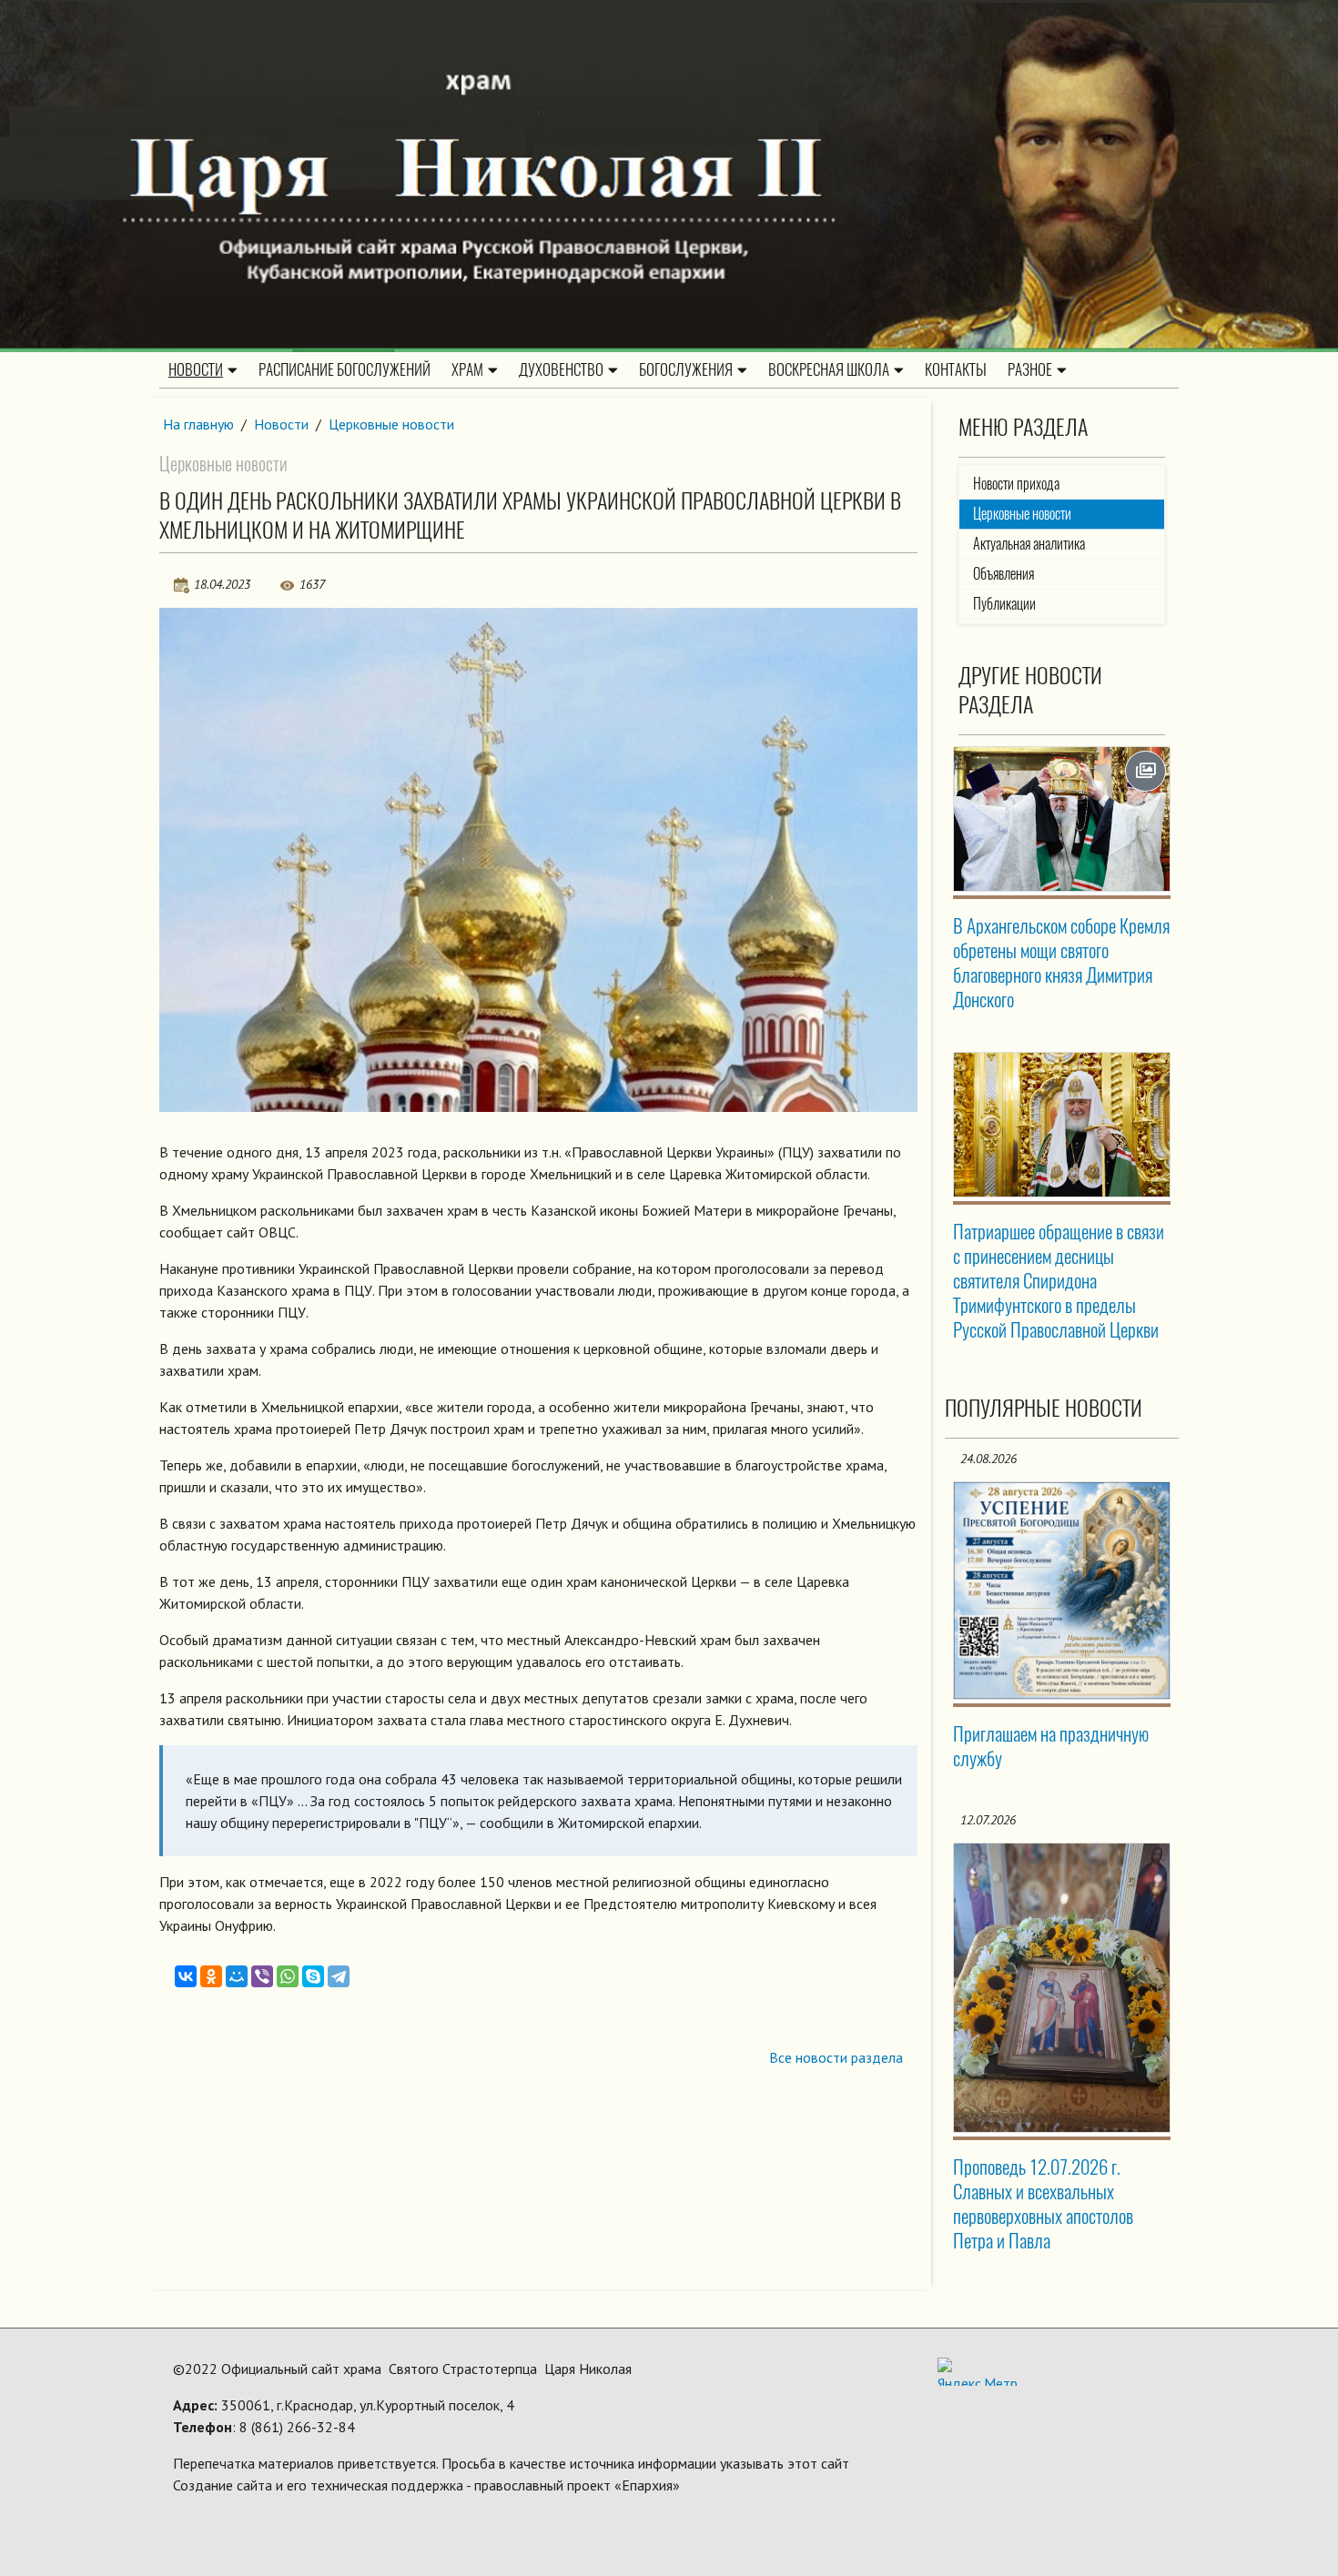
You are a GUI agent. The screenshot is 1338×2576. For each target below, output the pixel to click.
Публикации (1004, 604)
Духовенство (561, 369)
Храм (467, 369)
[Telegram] (339, 1976)
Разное (1030, 369)
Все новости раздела (836, 2057)
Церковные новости (391, 424)
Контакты (956, 369)
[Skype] (313, 1976)
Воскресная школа (829, 369)
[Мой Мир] (237, 1976)
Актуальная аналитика (1029, 544)
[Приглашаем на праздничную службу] (1062, 1591)
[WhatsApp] (288, 1976)
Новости (196, 369)
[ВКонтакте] (186, 1976)
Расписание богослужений (345, 369)
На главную (198, 424)
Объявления (1003, 574)
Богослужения (686, 369)
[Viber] (262, 1976)
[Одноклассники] (211, 1976)
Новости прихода (1016, 484)
